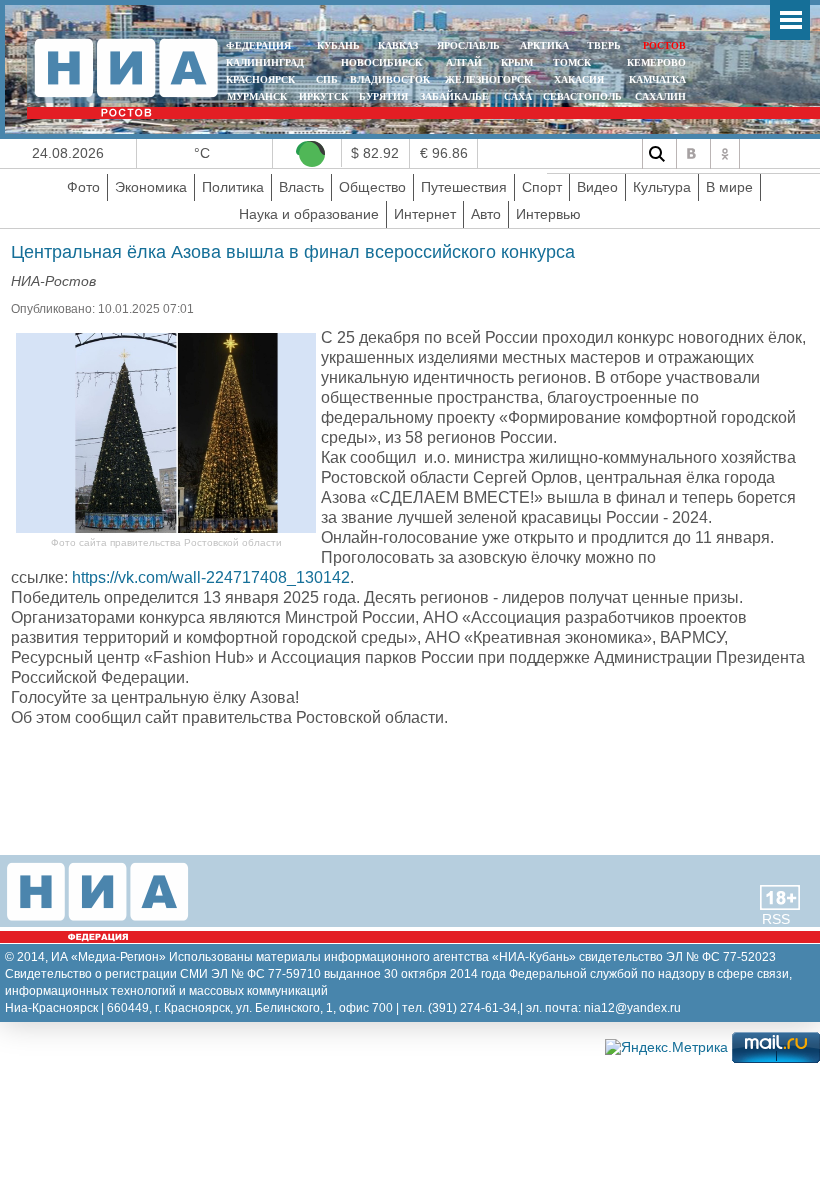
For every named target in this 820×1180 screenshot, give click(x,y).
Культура (662, 187)
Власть (301, 187)
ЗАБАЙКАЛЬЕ (456, 96)
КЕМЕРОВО (656, 62)
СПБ (327, 79)
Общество (372, 187)
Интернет (425, 214)
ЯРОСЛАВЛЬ (468, 45)
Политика (233, 187)
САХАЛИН (660, 96)
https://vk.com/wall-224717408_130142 (211, 577)
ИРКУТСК (323, 96)
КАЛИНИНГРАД (265, 62)
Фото (83, 187)
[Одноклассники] (725, 154)
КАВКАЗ (398, 45)
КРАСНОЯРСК (260, 79)
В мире (729, 187)
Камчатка (656, 79)
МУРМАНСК (257, 96)
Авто (486, 214)
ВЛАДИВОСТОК (390, 79)
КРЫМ (517, 62)
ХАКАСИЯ (577, 79)
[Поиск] (657, 154)
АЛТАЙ (464, 62)
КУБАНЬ (338, 45)
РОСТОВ (664, 45)
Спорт (542, 187)
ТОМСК (575, 62)
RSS (776, 919)
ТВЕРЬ (604, 45)
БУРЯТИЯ (383, 96)
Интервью (548, 214)
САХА (518, 96)
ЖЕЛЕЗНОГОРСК (488, 79)
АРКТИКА (544, 45)
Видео (597, 187)
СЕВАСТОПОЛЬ (582, 96)
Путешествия (464, 187)
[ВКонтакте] (691, 154)
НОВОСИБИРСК (381, 62)
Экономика (151, 187)
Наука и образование (309, 214)
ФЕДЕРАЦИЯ (258, 45)
